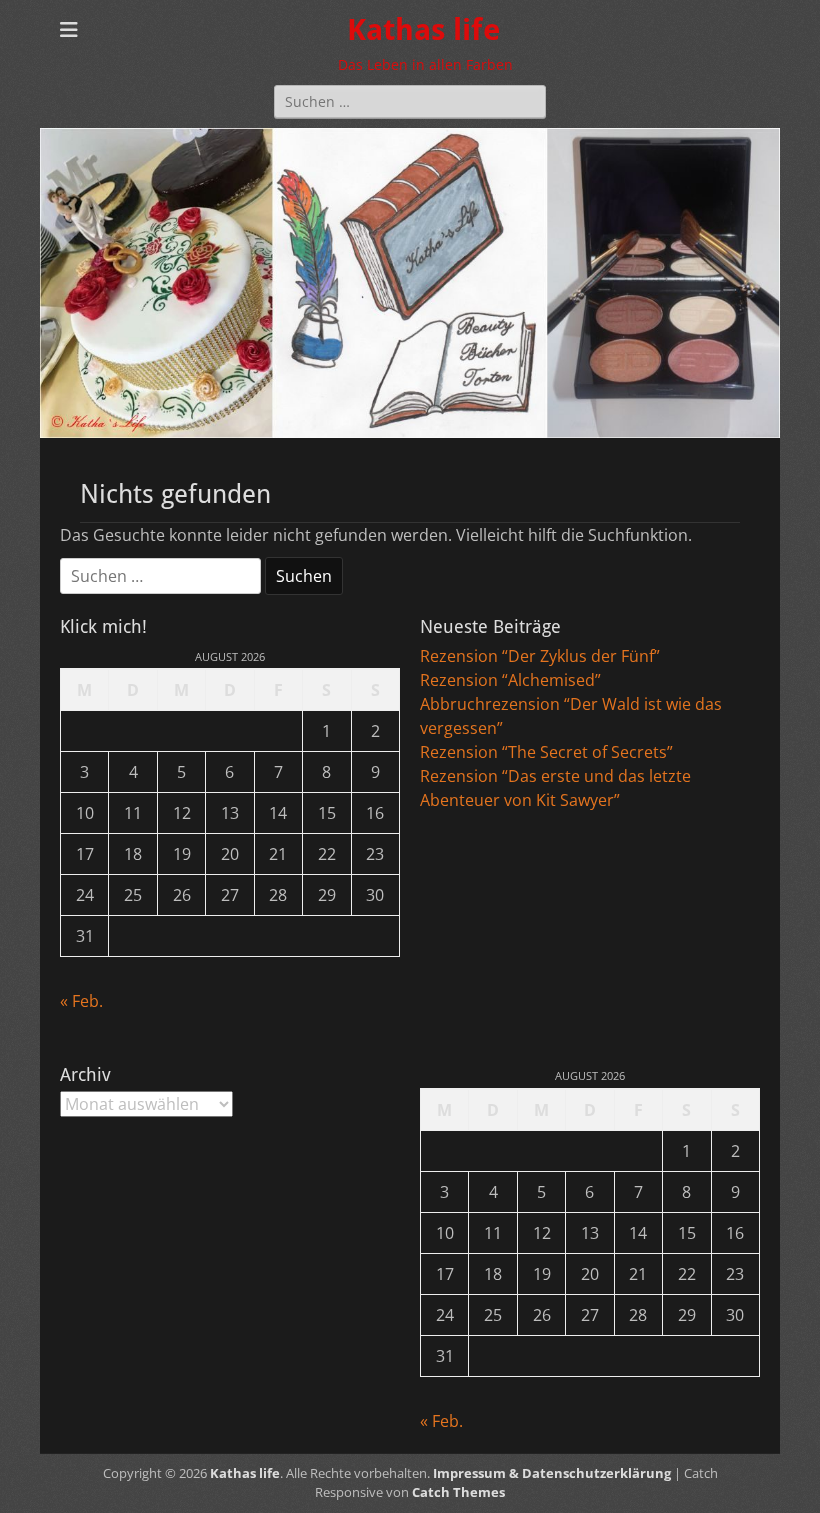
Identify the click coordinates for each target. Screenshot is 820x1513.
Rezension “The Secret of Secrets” (546, 752)
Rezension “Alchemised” (510, 680)
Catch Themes (458, 1492)
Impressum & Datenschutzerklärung (552, 1473)
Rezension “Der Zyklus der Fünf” (540, 656)
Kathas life (423, 29)
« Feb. (81, 1001)
